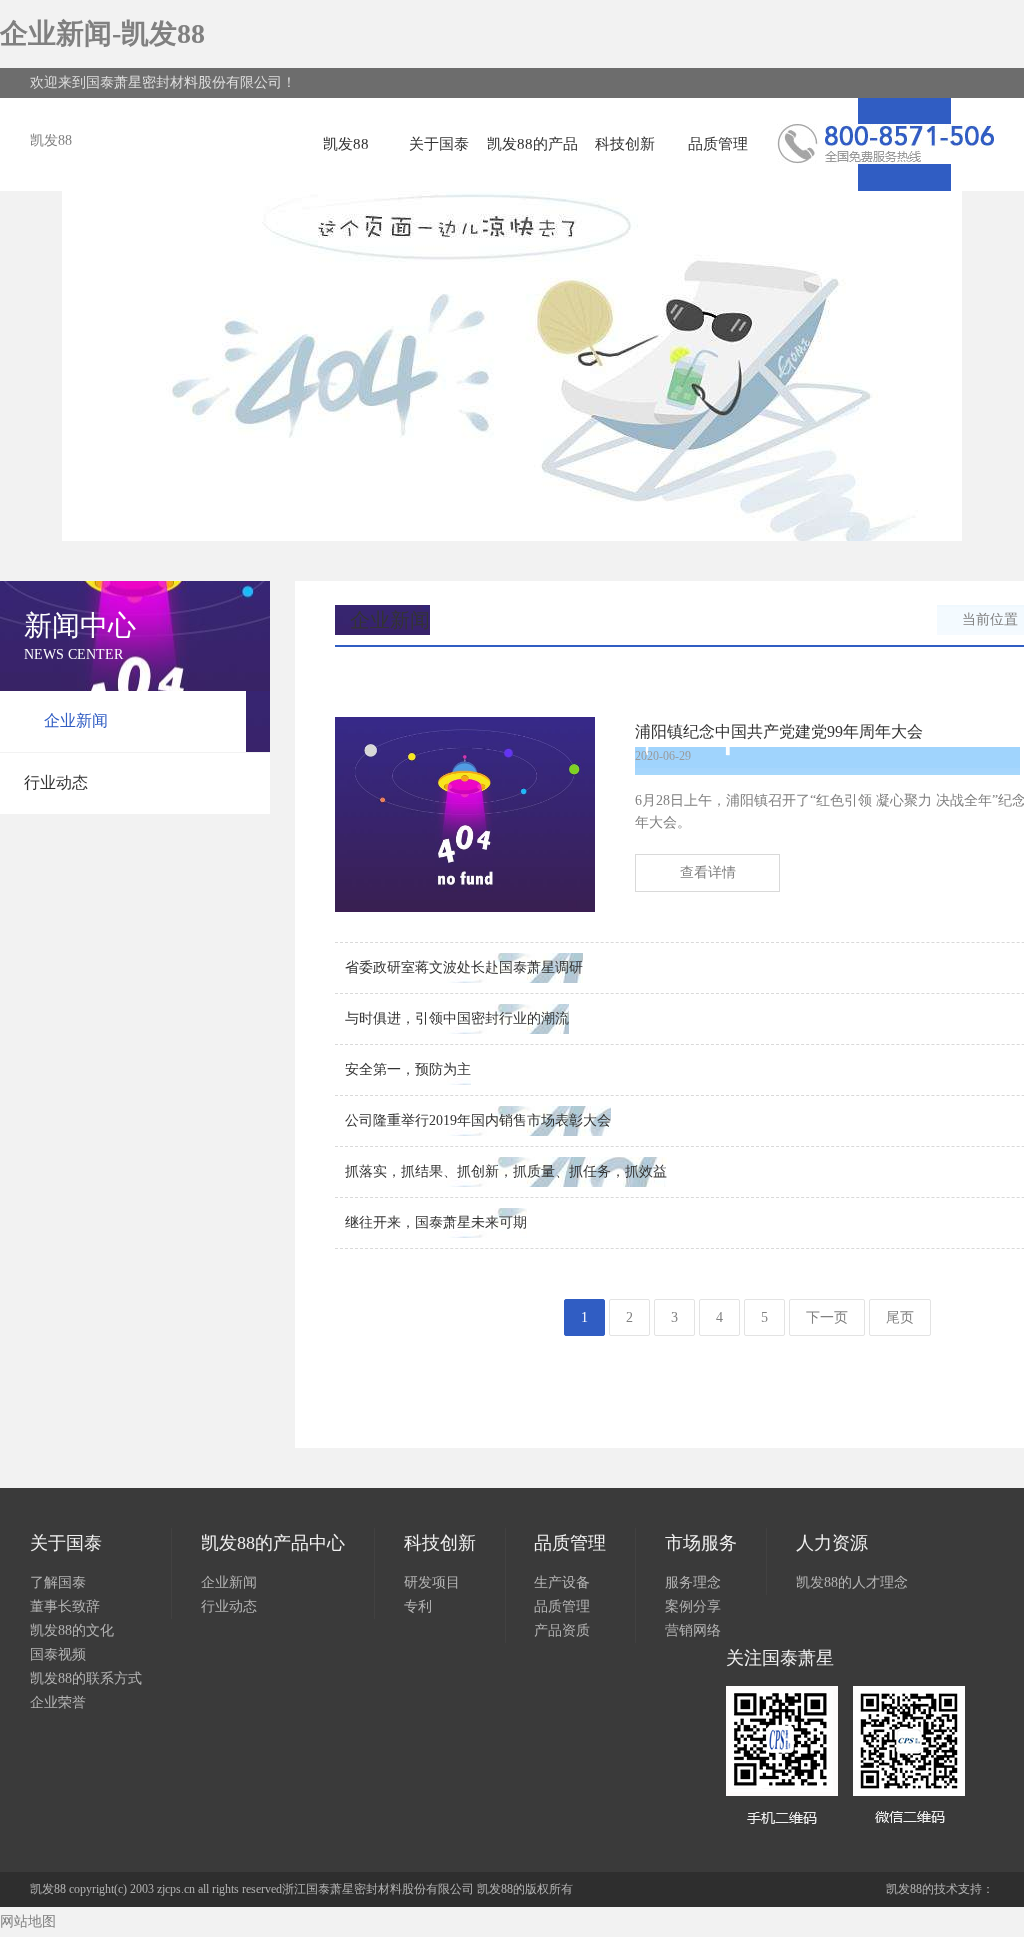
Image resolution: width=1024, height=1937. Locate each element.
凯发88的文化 (72, 1630)
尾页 (900, 1317)
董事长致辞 (65, 1606)
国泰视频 (58, 1654)
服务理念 (693, 1582)
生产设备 (562, 1582)
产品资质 (562, 1630)
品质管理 (718, 144)
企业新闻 (76, 720)
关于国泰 (439, 144)
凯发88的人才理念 (852, 1582)
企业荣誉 (58, 1702)
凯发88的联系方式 (86, 1678)
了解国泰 (58, 1582)
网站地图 (28, 1921)
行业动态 (56, 782)
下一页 (827, 1317)
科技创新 (625, 144)
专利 (418, 1606)
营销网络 (693, 1630)
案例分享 (693, 1606)
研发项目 (432, 1582)
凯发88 (51, 140)
